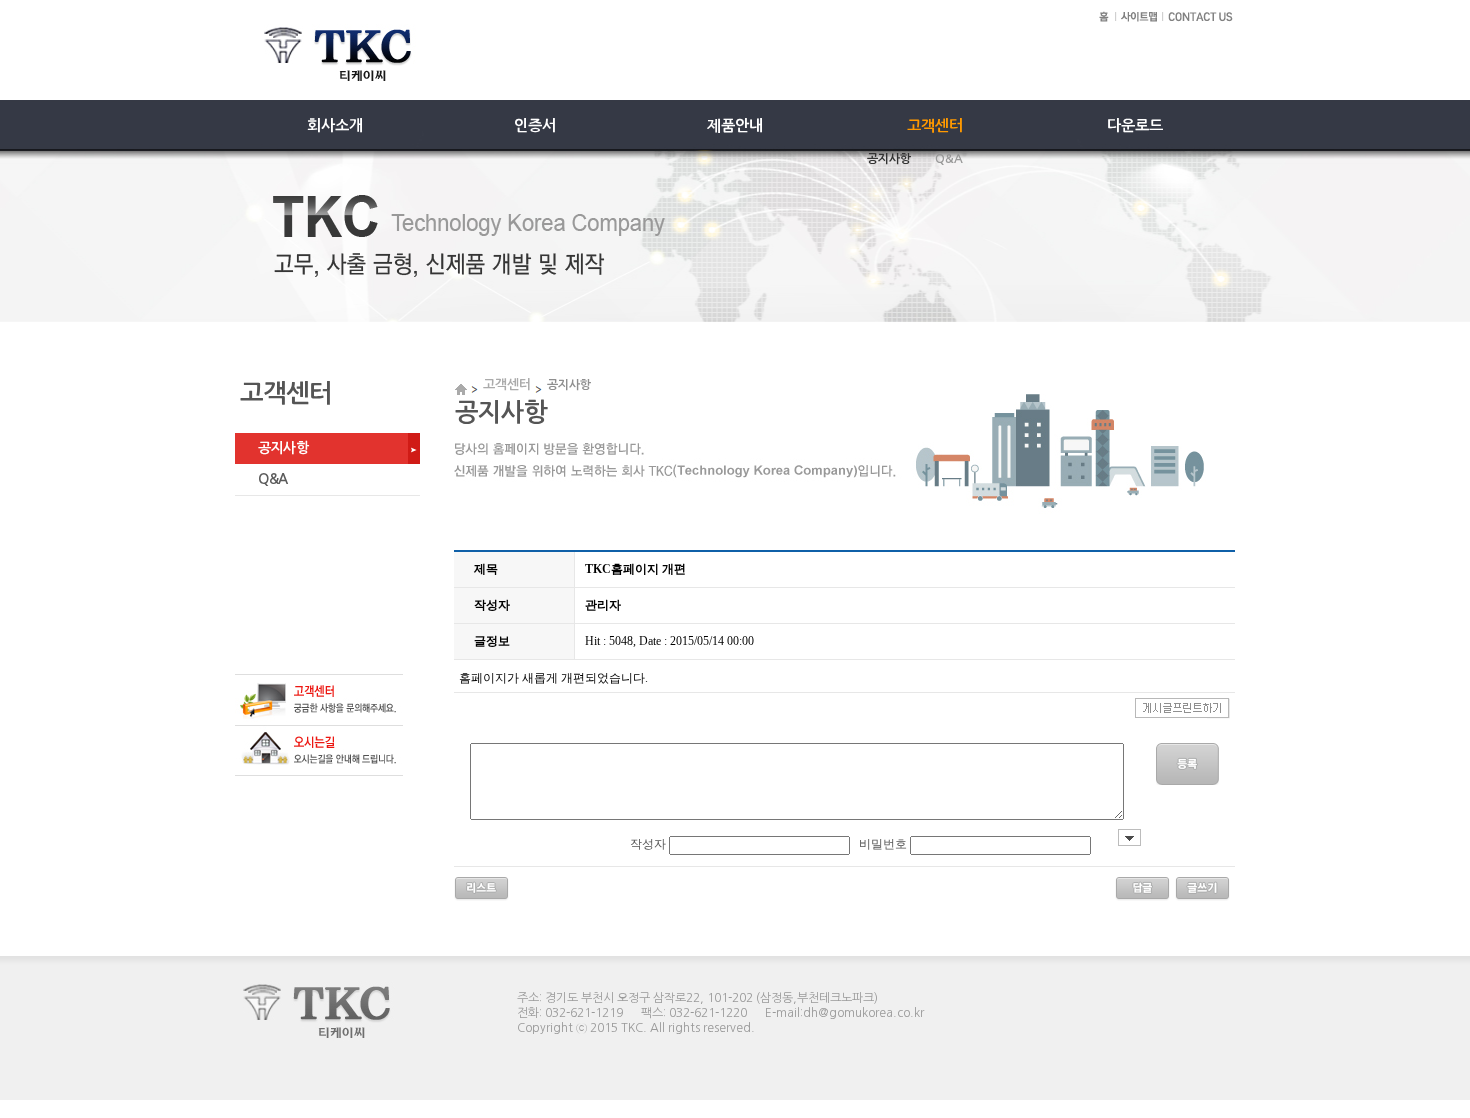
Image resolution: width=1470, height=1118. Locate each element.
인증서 (535, 125)
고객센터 (507, 384)
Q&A (273, 479)
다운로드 (1135, 125)
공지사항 (283, 448)
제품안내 (735, 125)
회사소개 (335, 125)
